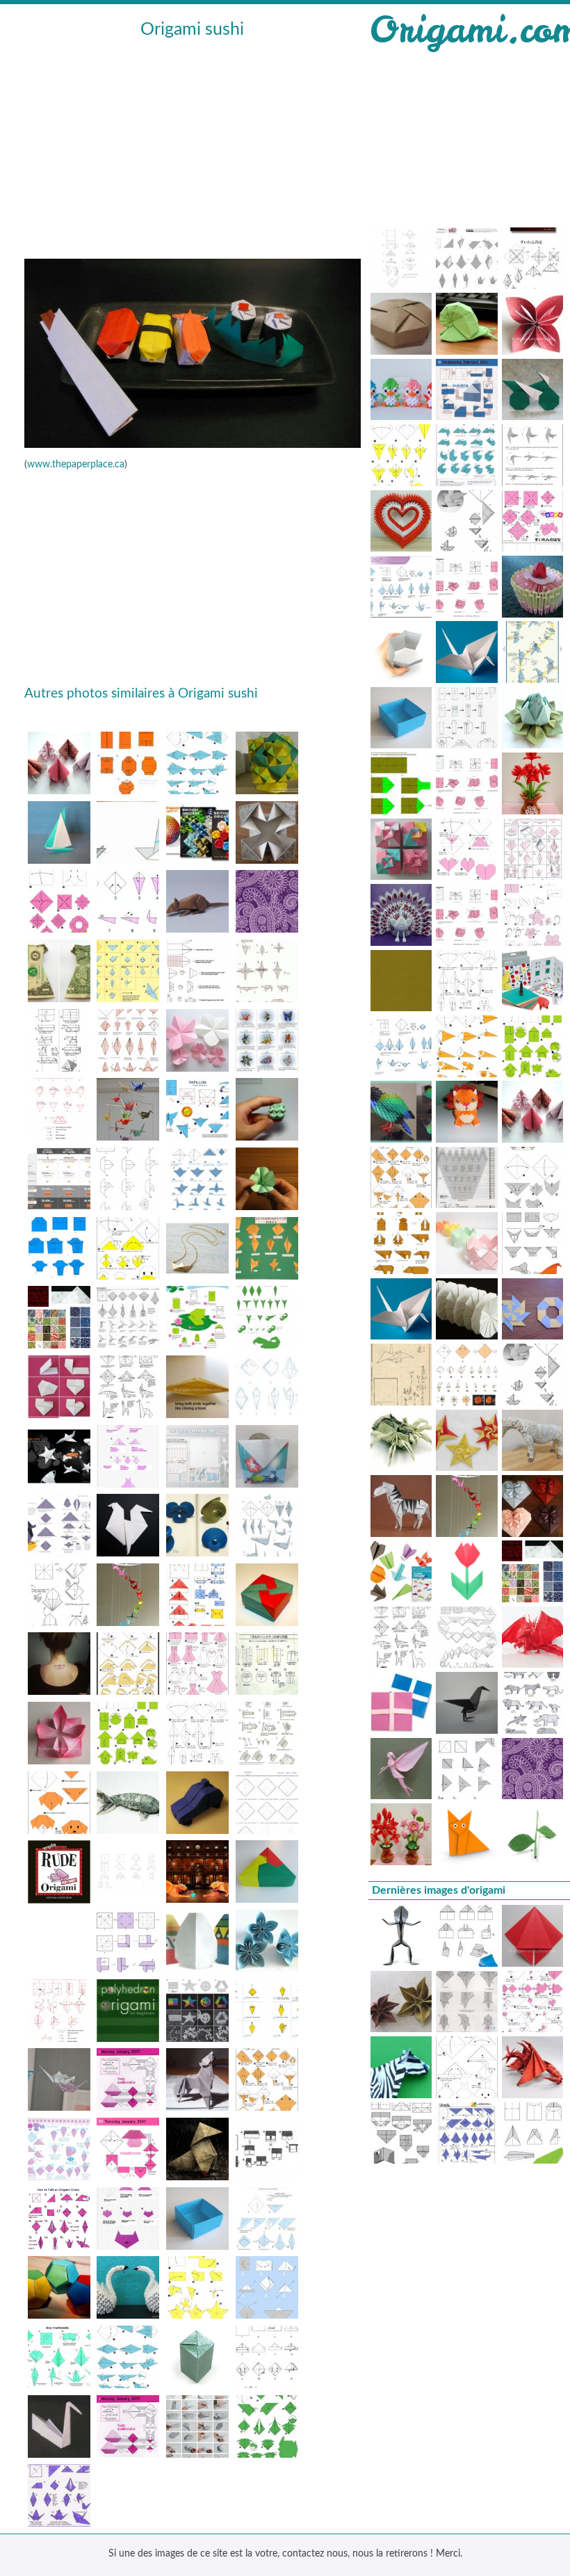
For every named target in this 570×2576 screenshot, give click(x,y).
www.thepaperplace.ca (76, 465)
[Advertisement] (193, 147)
